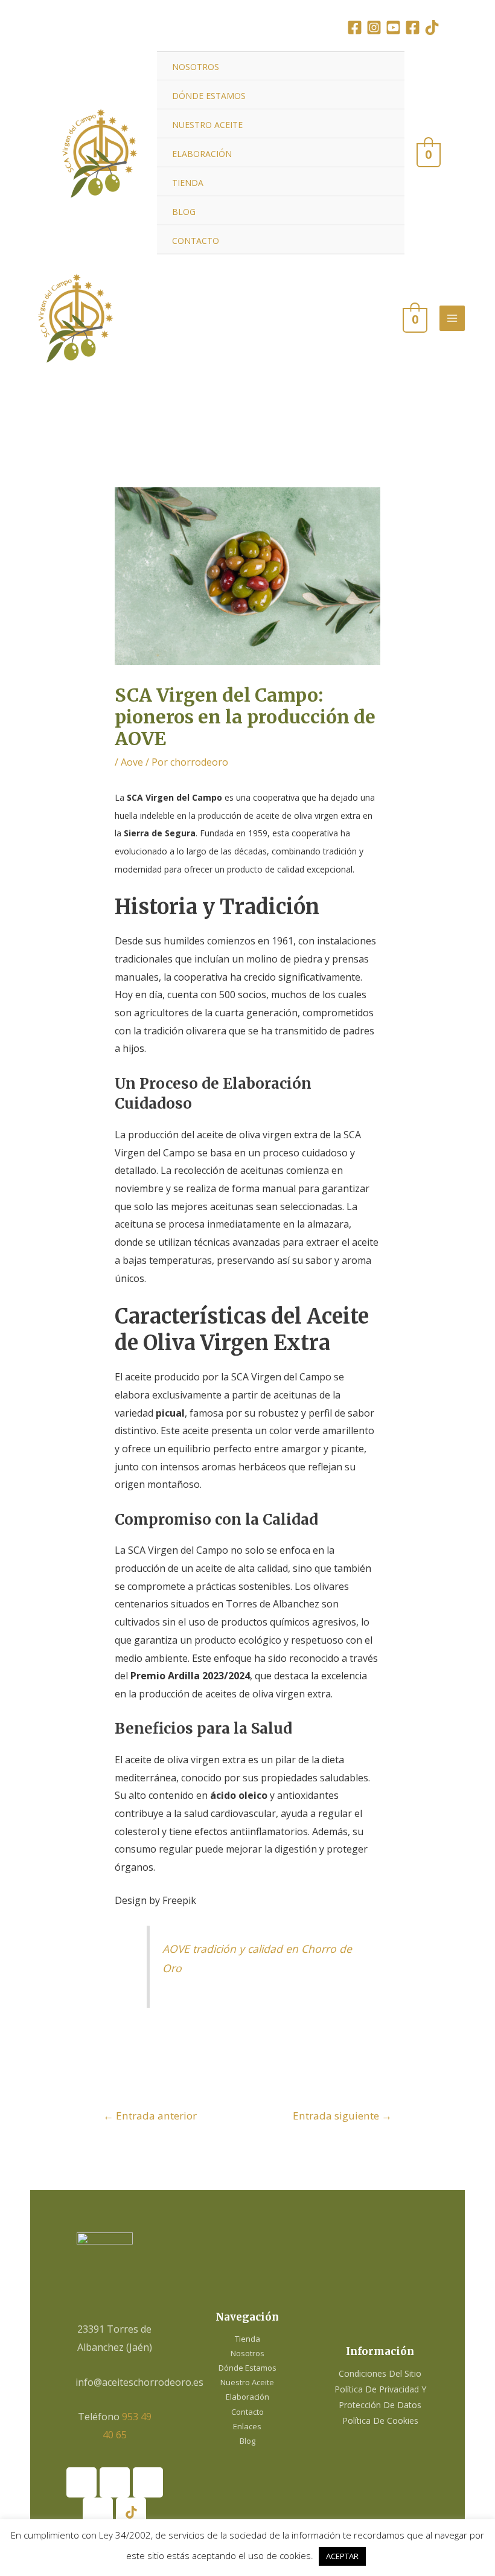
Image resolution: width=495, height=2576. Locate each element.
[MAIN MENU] (452, 318)
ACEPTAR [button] (342, 2556)
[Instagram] (374, 27)
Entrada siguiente (342, 2116)
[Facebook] (355, 27)
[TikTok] (432, 27)
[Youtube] (148, 2482)
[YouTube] (393, 27)
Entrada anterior (150, 2116)
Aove (132, 762)
